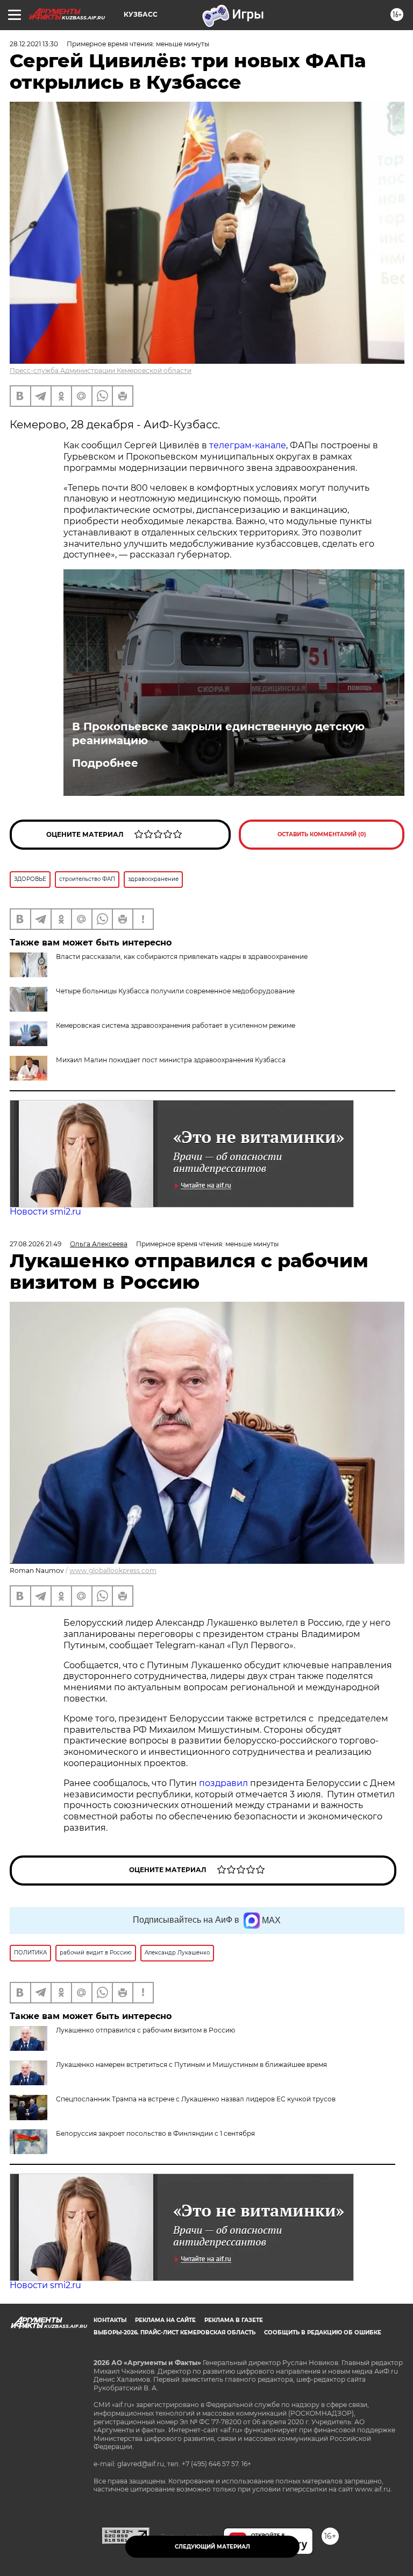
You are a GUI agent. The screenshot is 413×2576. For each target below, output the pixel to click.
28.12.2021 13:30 (34, 44)
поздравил (225, 1783)
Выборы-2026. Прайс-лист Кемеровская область (175, 2332)
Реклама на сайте (165, 2320)
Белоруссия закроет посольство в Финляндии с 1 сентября (155, 2133)
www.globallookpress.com (113, 1571)
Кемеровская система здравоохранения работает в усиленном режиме (176, 1025)
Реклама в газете (234, 2320)
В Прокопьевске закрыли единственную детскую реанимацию (218, 733)
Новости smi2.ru (45, 1212)
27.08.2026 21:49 (35, 1244)
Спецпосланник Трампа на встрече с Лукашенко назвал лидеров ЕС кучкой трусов (196, 2099)
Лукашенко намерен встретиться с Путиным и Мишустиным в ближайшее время (191, 2065)
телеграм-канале (248, 445)
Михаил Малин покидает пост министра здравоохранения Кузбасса (171, 1060)
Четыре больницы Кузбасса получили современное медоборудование (175, 991)
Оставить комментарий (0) (322, 834)
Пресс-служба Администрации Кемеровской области (101, 370)
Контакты (110, 2320)
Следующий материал (212, 2547)
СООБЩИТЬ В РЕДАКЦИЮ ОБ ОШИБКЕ (323, 2332)
